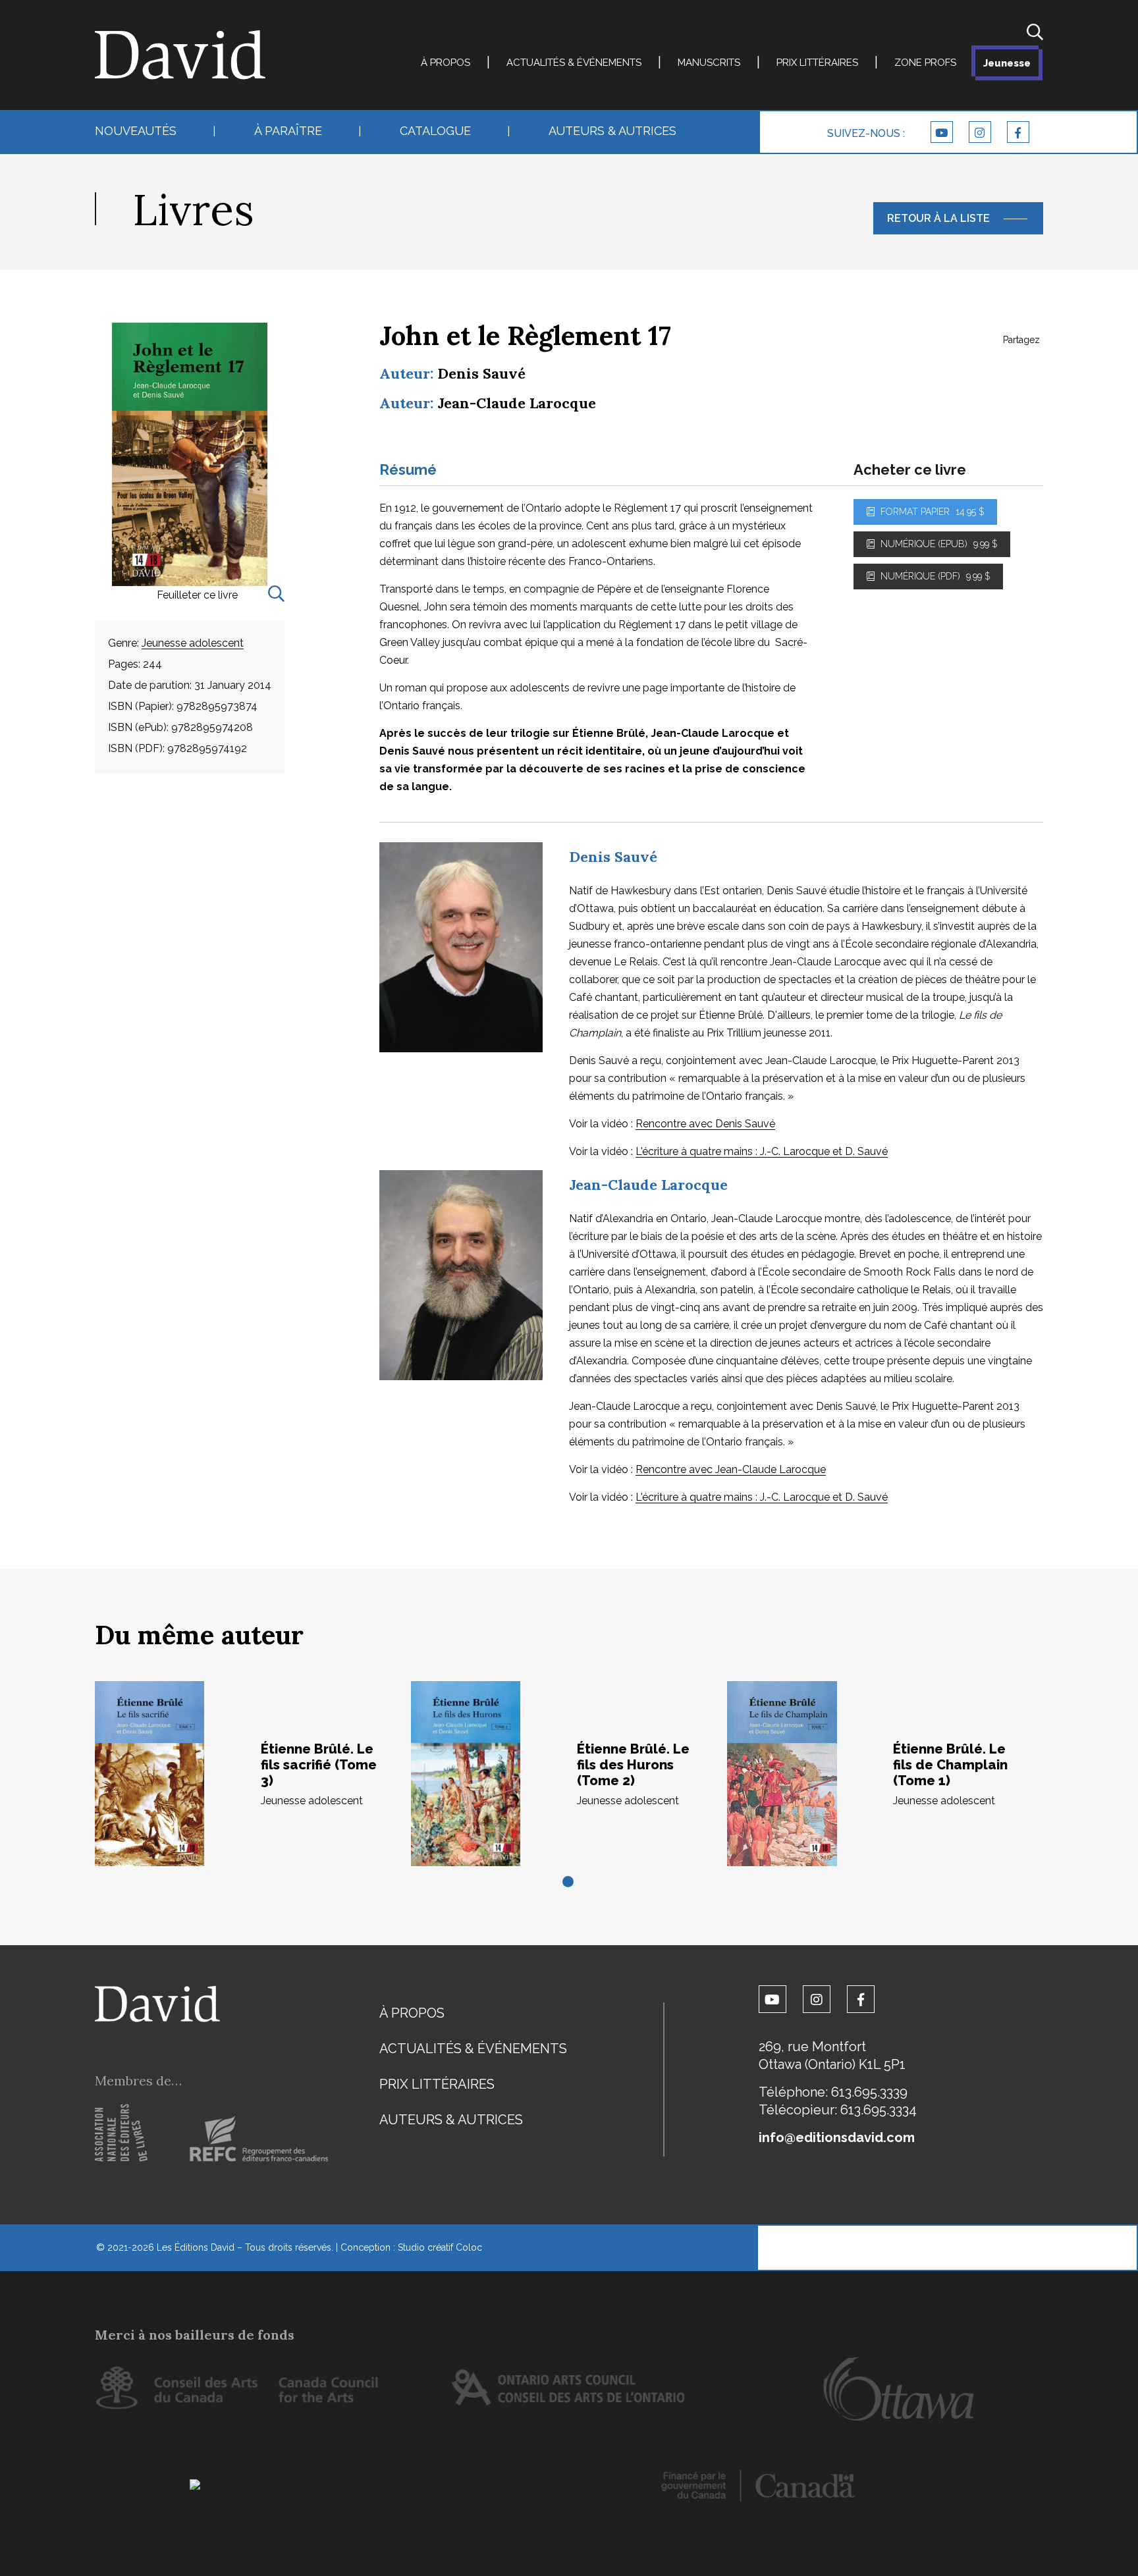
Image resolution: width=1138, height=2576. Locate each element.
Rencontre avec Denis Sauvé (705, 1124)
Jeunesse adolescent (193, 643)
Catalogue (435, 131)
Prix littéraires (817, 63)
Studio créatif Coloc (440, 2247)
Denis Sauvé (481, 373)
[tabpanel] (253, 1774)
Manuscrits (709, 63)
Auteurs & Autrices (612, 131)
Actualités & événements (574, 63)
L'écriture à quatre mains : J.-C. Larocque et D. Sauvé (762, 1151)
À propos (446, 63)
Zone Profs (925, 63)
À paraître (288, 131)
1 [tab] (569, 1883)
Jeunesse (1007, 63)
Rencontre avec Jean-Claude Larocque (731, 1469)
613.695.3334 (879, 2110)
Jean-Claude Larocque (517, 403)
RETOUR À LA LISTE (938, 218)
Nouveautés (136, 131)
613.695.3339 (869, 2092)
